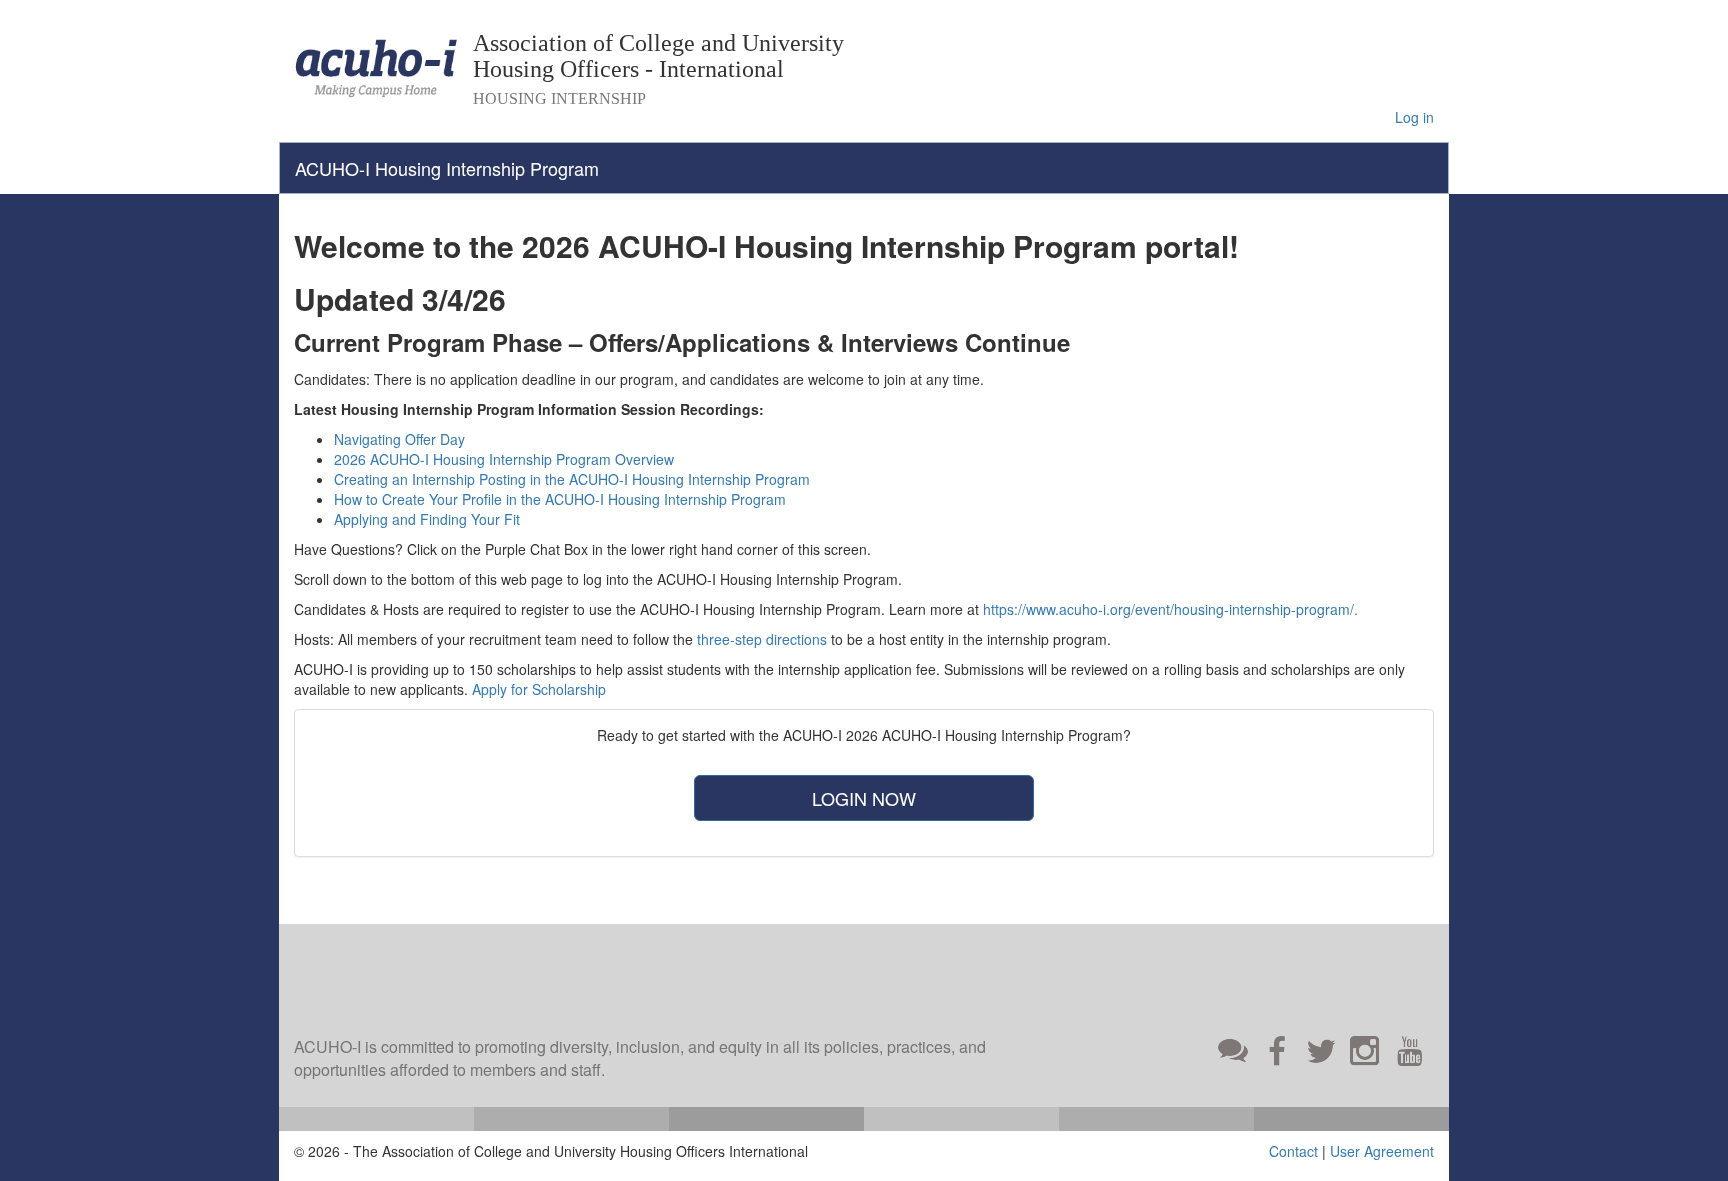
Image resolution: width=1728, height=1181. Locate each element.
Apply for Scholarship (539, 689)
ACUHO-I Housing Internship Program (447, 168)
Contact (1293, 1151)
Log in (1414, 117)
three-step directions (762, 639)
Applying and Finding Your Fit (427, 519)
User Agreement (1382, 1151)
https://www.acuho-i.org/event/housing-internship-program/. (1170, 609)
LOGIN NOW (864, 798)
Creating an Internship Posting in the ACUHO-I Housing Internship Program (572, 479)
